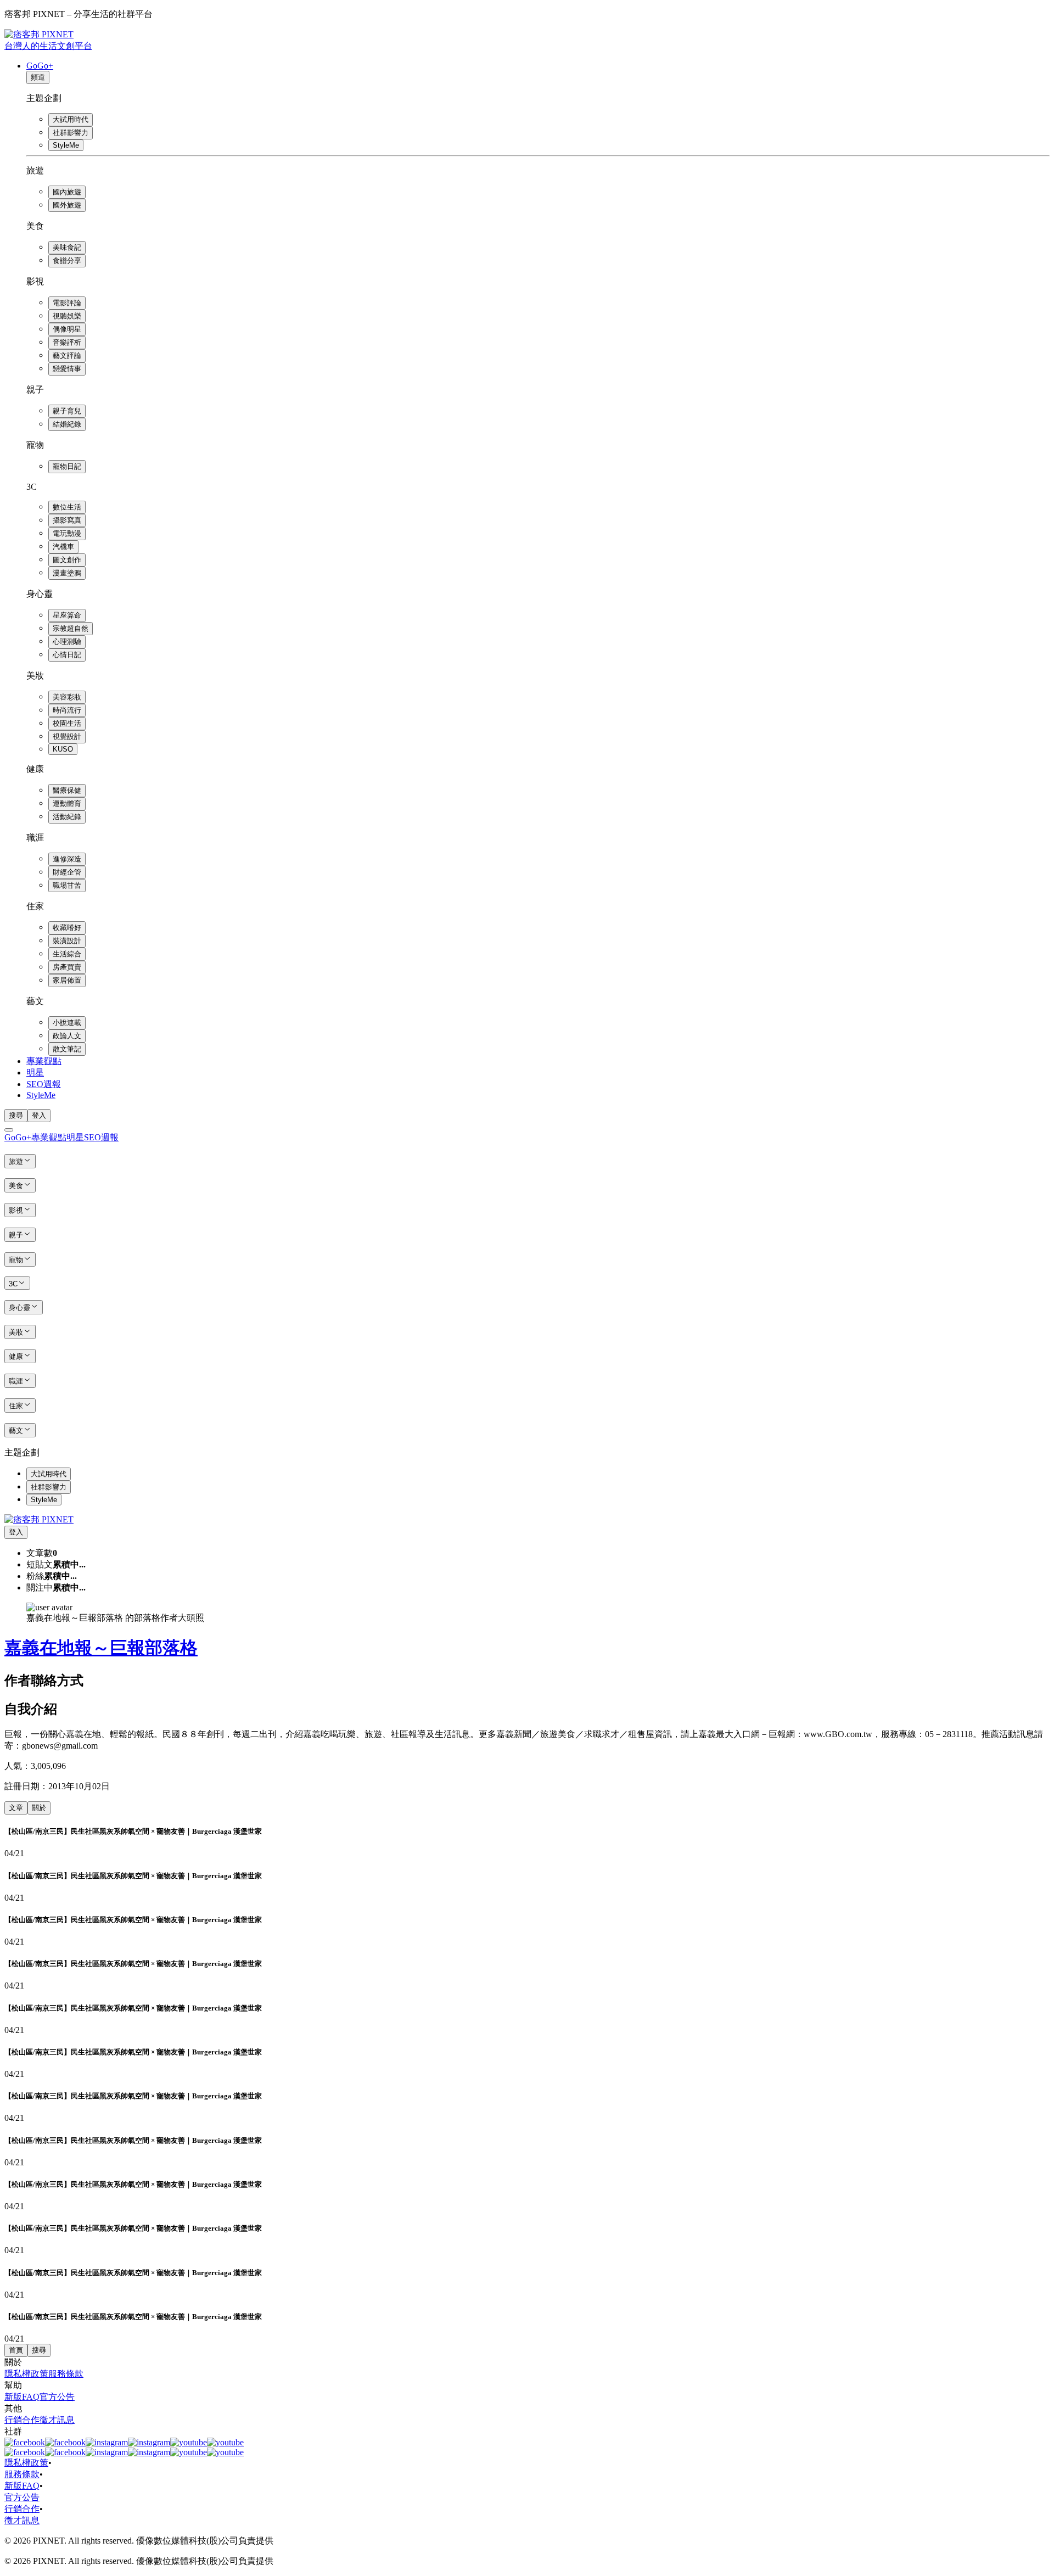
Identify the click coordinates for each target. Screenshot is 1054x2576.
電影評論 (67, 303)
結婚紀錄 (67, 424)
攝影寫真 (67, 520)
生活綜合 (67, 954)
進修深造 (67, 859)
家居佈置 (67, 980)
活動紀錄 (67, 817)
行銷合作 (22, 2420)
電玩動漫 (67, 533)
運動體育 (67, 803)
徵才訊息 (57, 2420)
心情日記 (67, 655)
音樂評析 (67, 342)
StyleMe (66, 145)
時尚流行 (67, 710)
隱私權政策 (26, 2374)
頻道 (38, 77)
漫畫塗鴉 (67, 573)
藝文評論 (67, 355)
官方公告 (57, 2397)
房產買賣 (67, 967)
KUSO (63, 749)
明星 (35, 1073)
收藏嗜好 (67, 928)
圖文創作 (67, 560)
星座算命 (67, 615)
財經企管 (67, 872)
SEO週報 (44, 1084)
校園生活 (67, 723)
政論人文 (67, 1036)
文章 (16, 1808)
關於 (39, 1808)
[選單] (9, 1130)
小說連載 (67, 1023)
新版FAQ (22, 2397)
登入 (39, 1115)
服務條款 (66, 2374)
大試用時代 (71, 119)
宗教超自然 (71, 628)
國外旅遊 (67, 205)
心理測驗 (67, 642)
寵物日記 (67, 466)
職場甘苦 (67, 885)
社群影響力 (71, 133)
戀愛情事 (67, 369)
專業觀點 (44, 1061)
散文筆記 (67, 1049)
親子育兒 (67, 411)
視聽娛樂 (67, 316)
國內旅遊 (67, 192)
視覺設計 (67, 737)
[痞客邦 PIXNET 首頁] (39, 1519)
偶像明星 (67, 329)
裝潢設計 (67, 941)
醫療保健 (67, 790)
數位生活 (67, 507)
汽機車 (63, 547)
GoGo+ (40, 66)
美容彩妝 (67, 697)
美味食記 (67, 247)
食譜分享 (67, 261)
